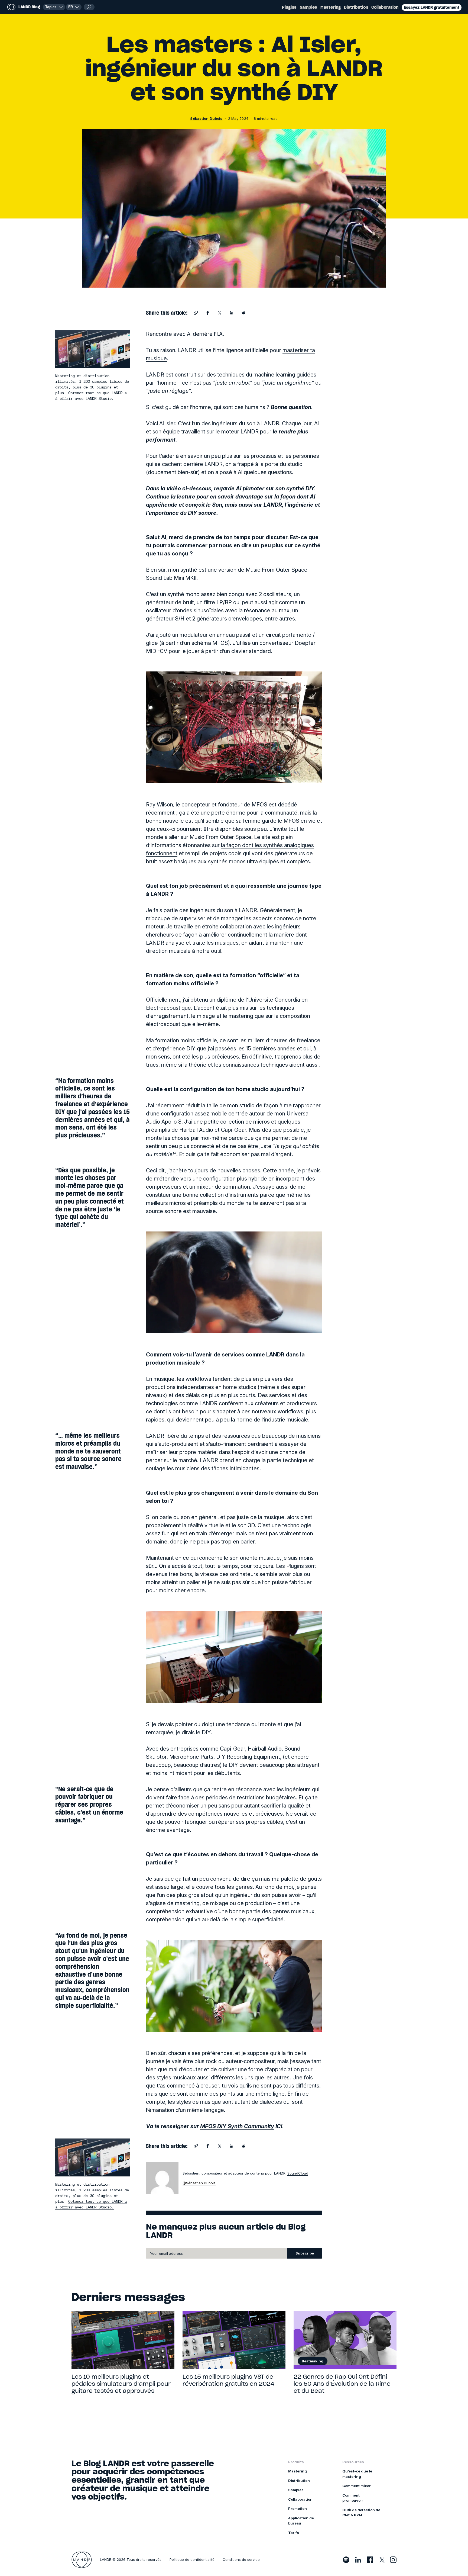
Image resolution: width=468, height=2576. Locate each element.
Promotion (298, 2509)
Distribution (356, 7)
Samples (308, 7)
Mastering (331, 7)
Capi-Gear (234, 1130)
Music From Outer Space (220, 837)
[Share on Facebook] (208, 313)
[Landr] (82, 2560)
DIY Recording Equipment (248, 1757)
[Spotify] (346, 2560)
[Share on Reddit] (243, 313)
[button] (74, 7)
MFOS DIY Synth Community (237, 2126)
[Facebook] (370, 2560)
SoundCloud (298, 2173)
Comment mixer (357, 2486)
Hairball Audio (196, 1130)
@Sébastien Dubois (199, 2183)
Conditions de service (241, 2559)
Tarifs (294, 2533)
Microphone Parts (191, 1757)
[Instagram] (393, 2560)
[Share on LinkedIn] (232, 313)
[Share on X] (220, 313)
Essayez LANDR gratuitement (432, 7)
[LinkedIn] (358, 2560)
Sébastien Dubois (206, 118)
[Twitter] (382, 2560)
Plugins (289, 7)
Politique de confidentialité (192, 2559)
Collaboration (385, 7)
